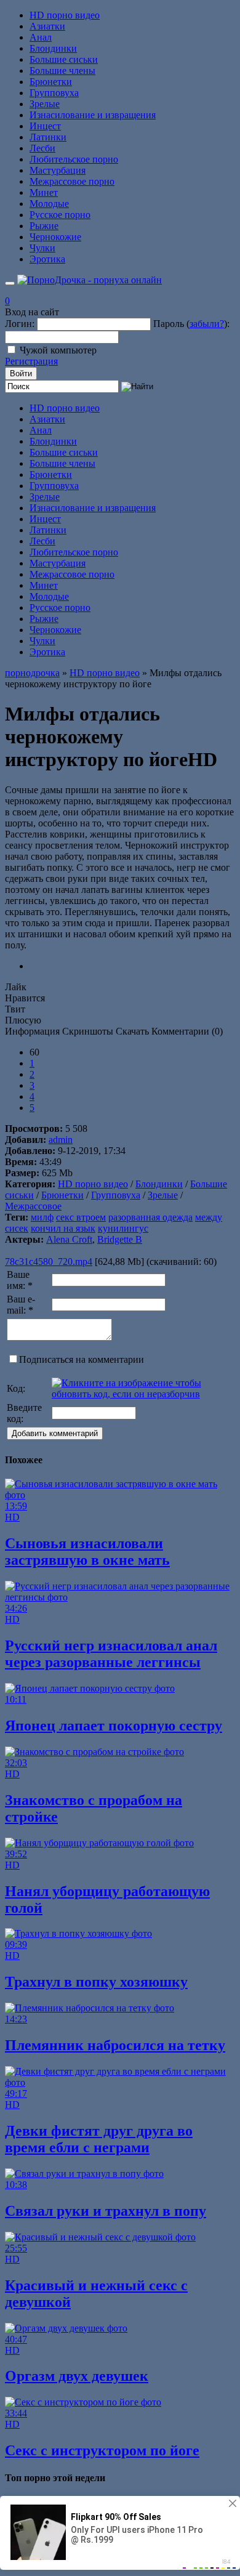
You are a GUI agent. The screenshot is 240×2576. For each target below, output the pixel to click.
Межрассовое (33, 1206)
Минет (44, 192)
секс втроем (81, 1217)
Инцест (45, 126)
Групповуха (54, 93)
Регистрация (31, 361)
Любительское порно (74, 159)
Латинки (48, 137)
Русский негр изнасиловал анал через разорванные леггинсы (111, 1654)
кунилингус (123, 1228)
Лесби (42, 148)
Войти (21, 373)
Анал (41, 37)
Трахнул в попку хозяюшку (96, 1982)
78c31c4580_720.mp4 (49, 1262)
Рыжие (44, 226)
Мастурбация (58, 170)
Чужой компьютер (58, 350)
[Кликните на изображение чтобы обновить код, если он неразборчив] (142, 1394)
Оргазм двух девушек (77, 2376)
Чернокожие (55, 237)
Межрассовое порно (72, 181)
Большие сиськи (64, 59)
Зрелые (45, 104)
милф (42, 1217)
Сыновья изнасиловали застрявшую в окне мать (87, 1552)
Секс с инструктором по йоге (102, 2450)
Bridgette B (120, 1239)
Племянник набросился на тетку (115, 2045)
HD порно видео (65, 15)
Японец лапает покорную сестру (114, 1726)
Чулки (42, 248)
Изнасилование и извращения (93, 115)
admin (61, 1140)
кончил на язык (63, 1228)
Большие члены (62, 71)
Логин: (20, 324)
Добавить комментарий (55, 1433)
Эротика (47, 259)
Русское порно (60, 215)
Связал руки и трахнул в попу (106, 2211)
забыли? (207, 324)
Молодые (49, 204)
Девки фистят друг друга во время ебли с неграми (99, 2139)
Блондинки (53, 48)
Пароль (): (191, 324)
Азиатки (47, 26)
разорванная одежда (150, 1217)
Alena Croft (69, 1239)
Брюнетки (51, 82)
